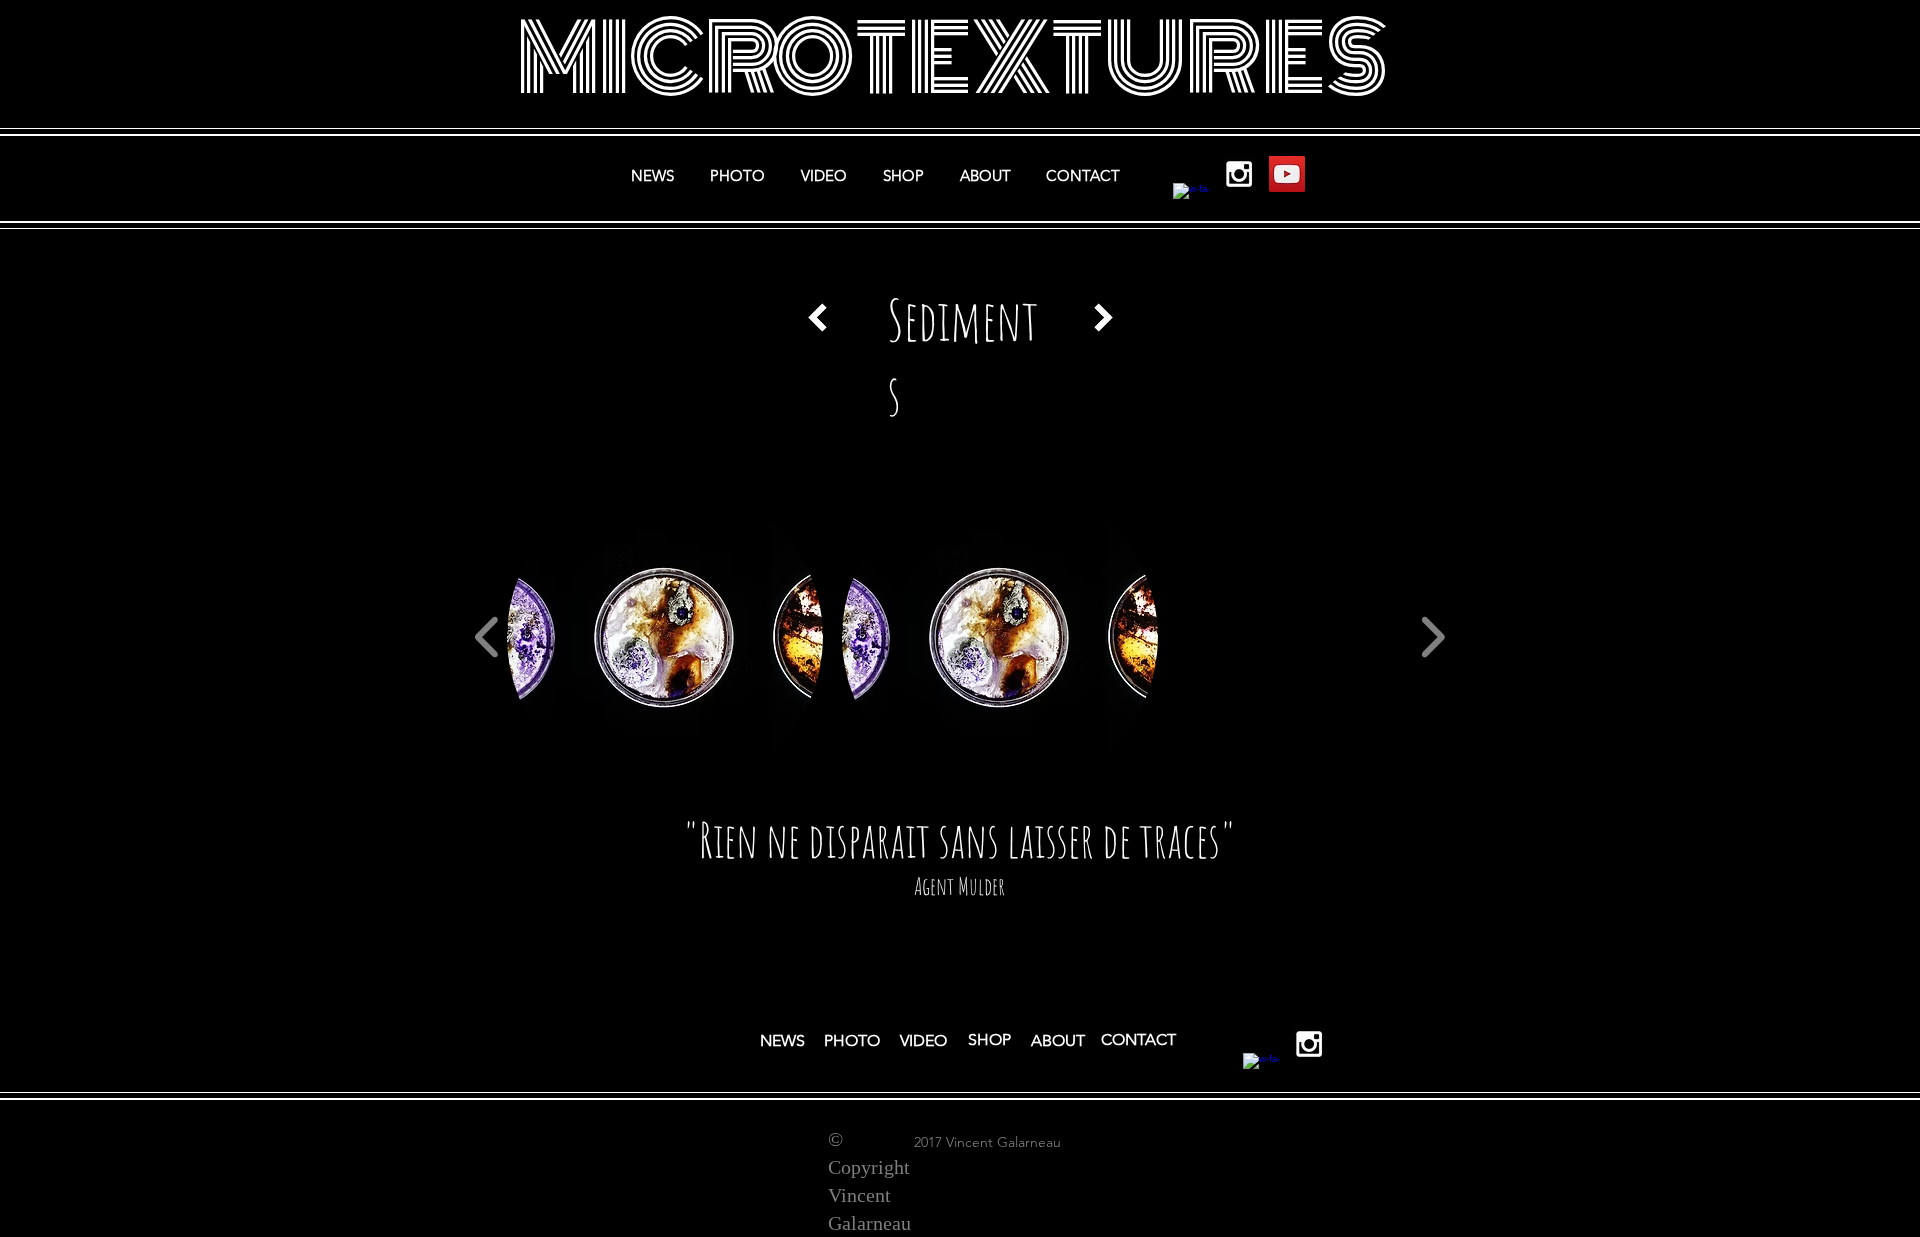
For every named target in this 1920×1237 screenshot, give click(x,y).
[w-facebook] (1191, 201)
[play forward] (1432, 637)
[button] (665, 637)
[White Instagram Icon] (1239, 174)
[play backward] (487, 637)
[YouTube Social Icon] (1287, 174)
